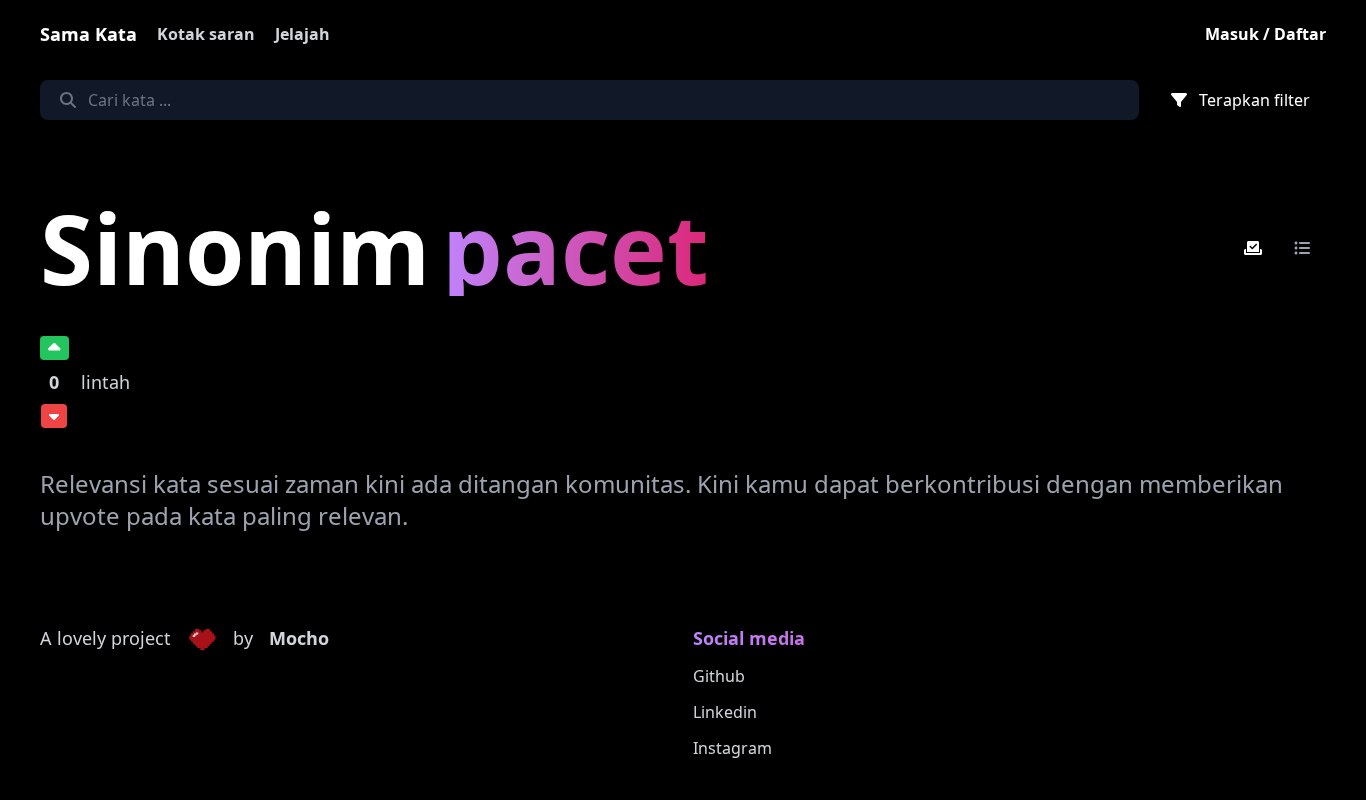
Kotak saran (206, 34)
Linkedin (725, 712)
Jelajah (302, 34)
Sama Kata (88, 34)
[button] (202, 639)
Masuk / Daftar (1265, 34)
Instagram (732, 748)
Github (719, 676)
